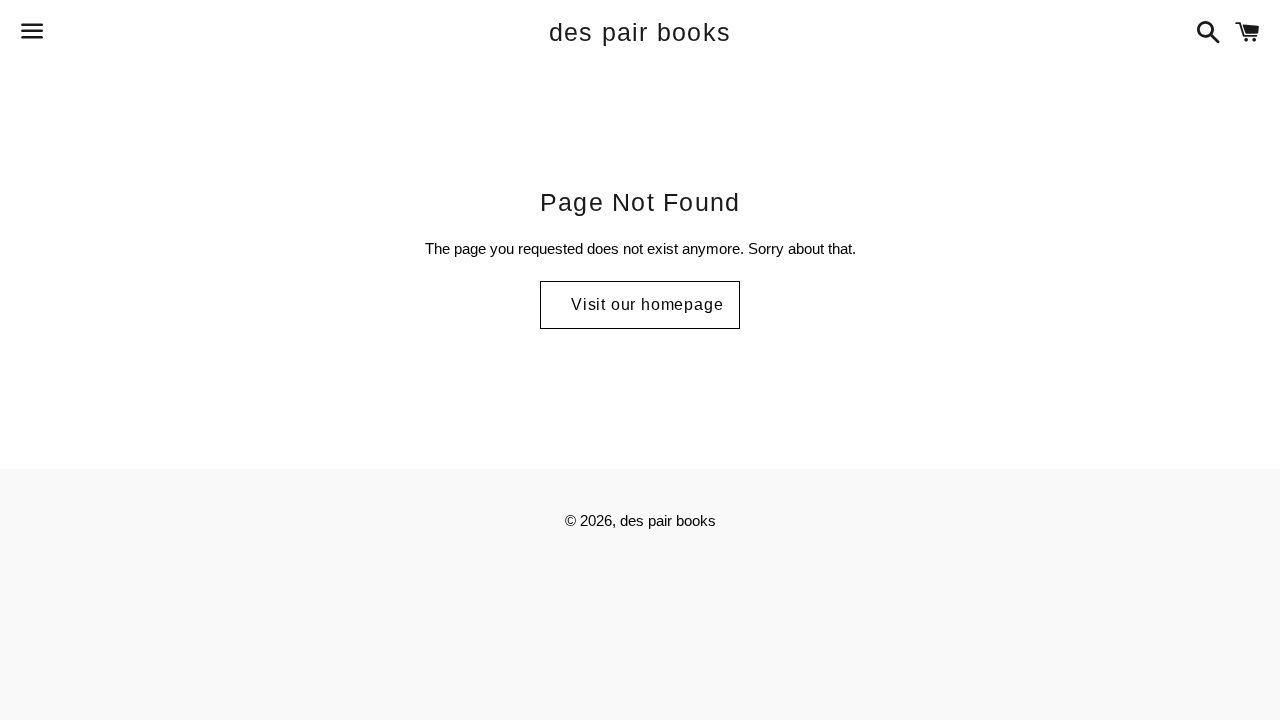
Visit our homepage (647, 304)
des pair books (640, 32)
